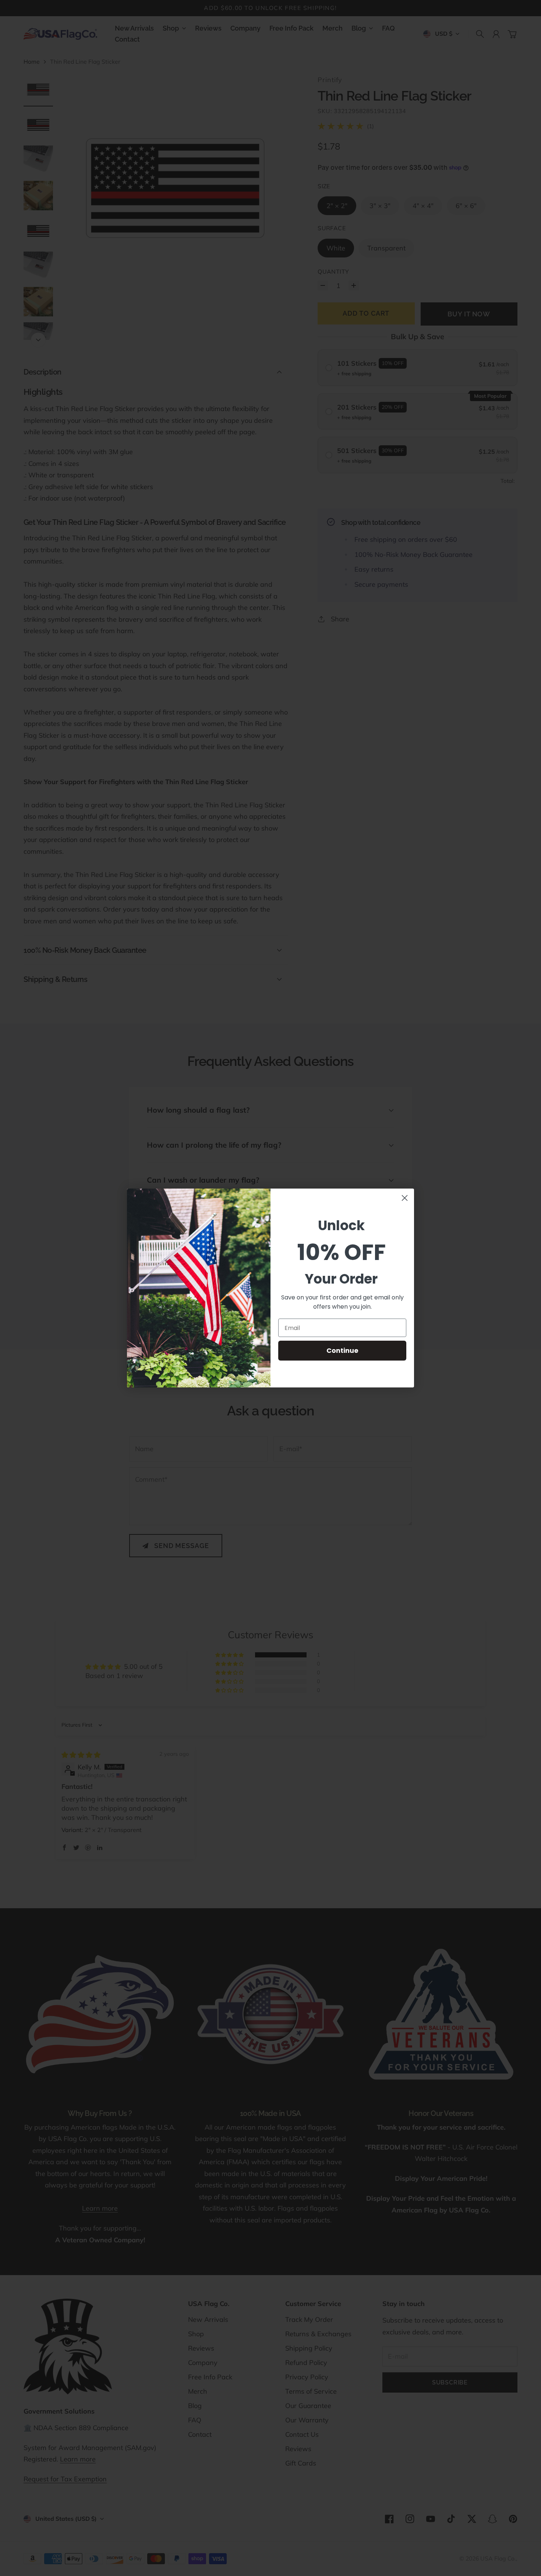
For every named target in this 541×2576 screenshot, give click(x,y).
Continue (342, 1350)
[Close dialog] (405, 1198)
